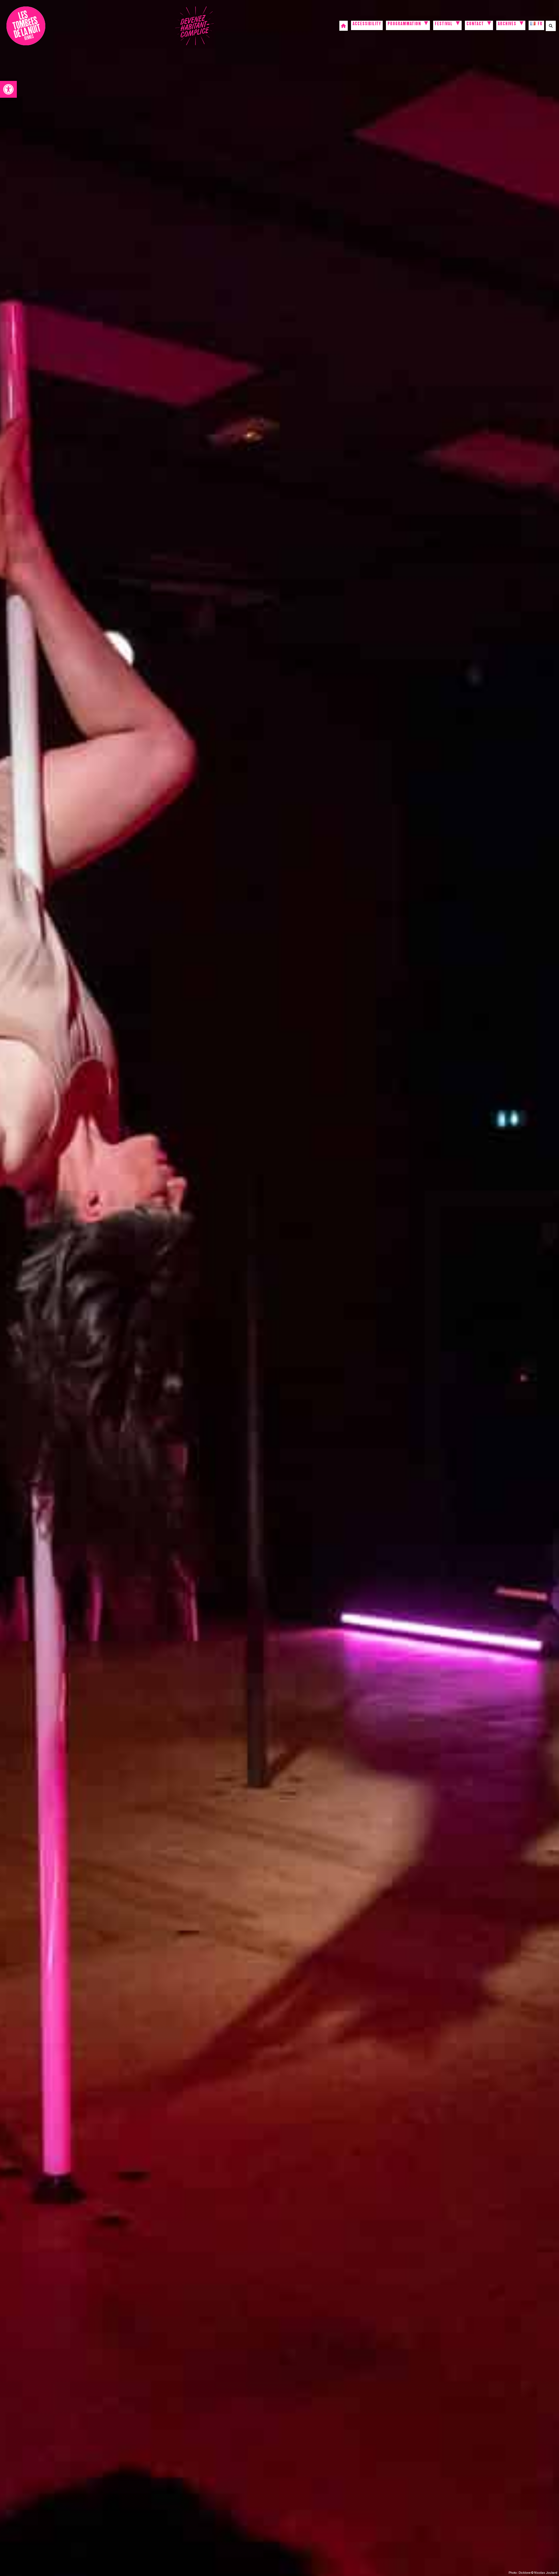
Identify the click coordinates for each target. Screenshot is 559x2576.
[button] (8, 89)
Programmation (404, 24)
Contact (475, 24)
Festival (444, 24)
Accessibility (367, 24)
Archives (507, 24)
